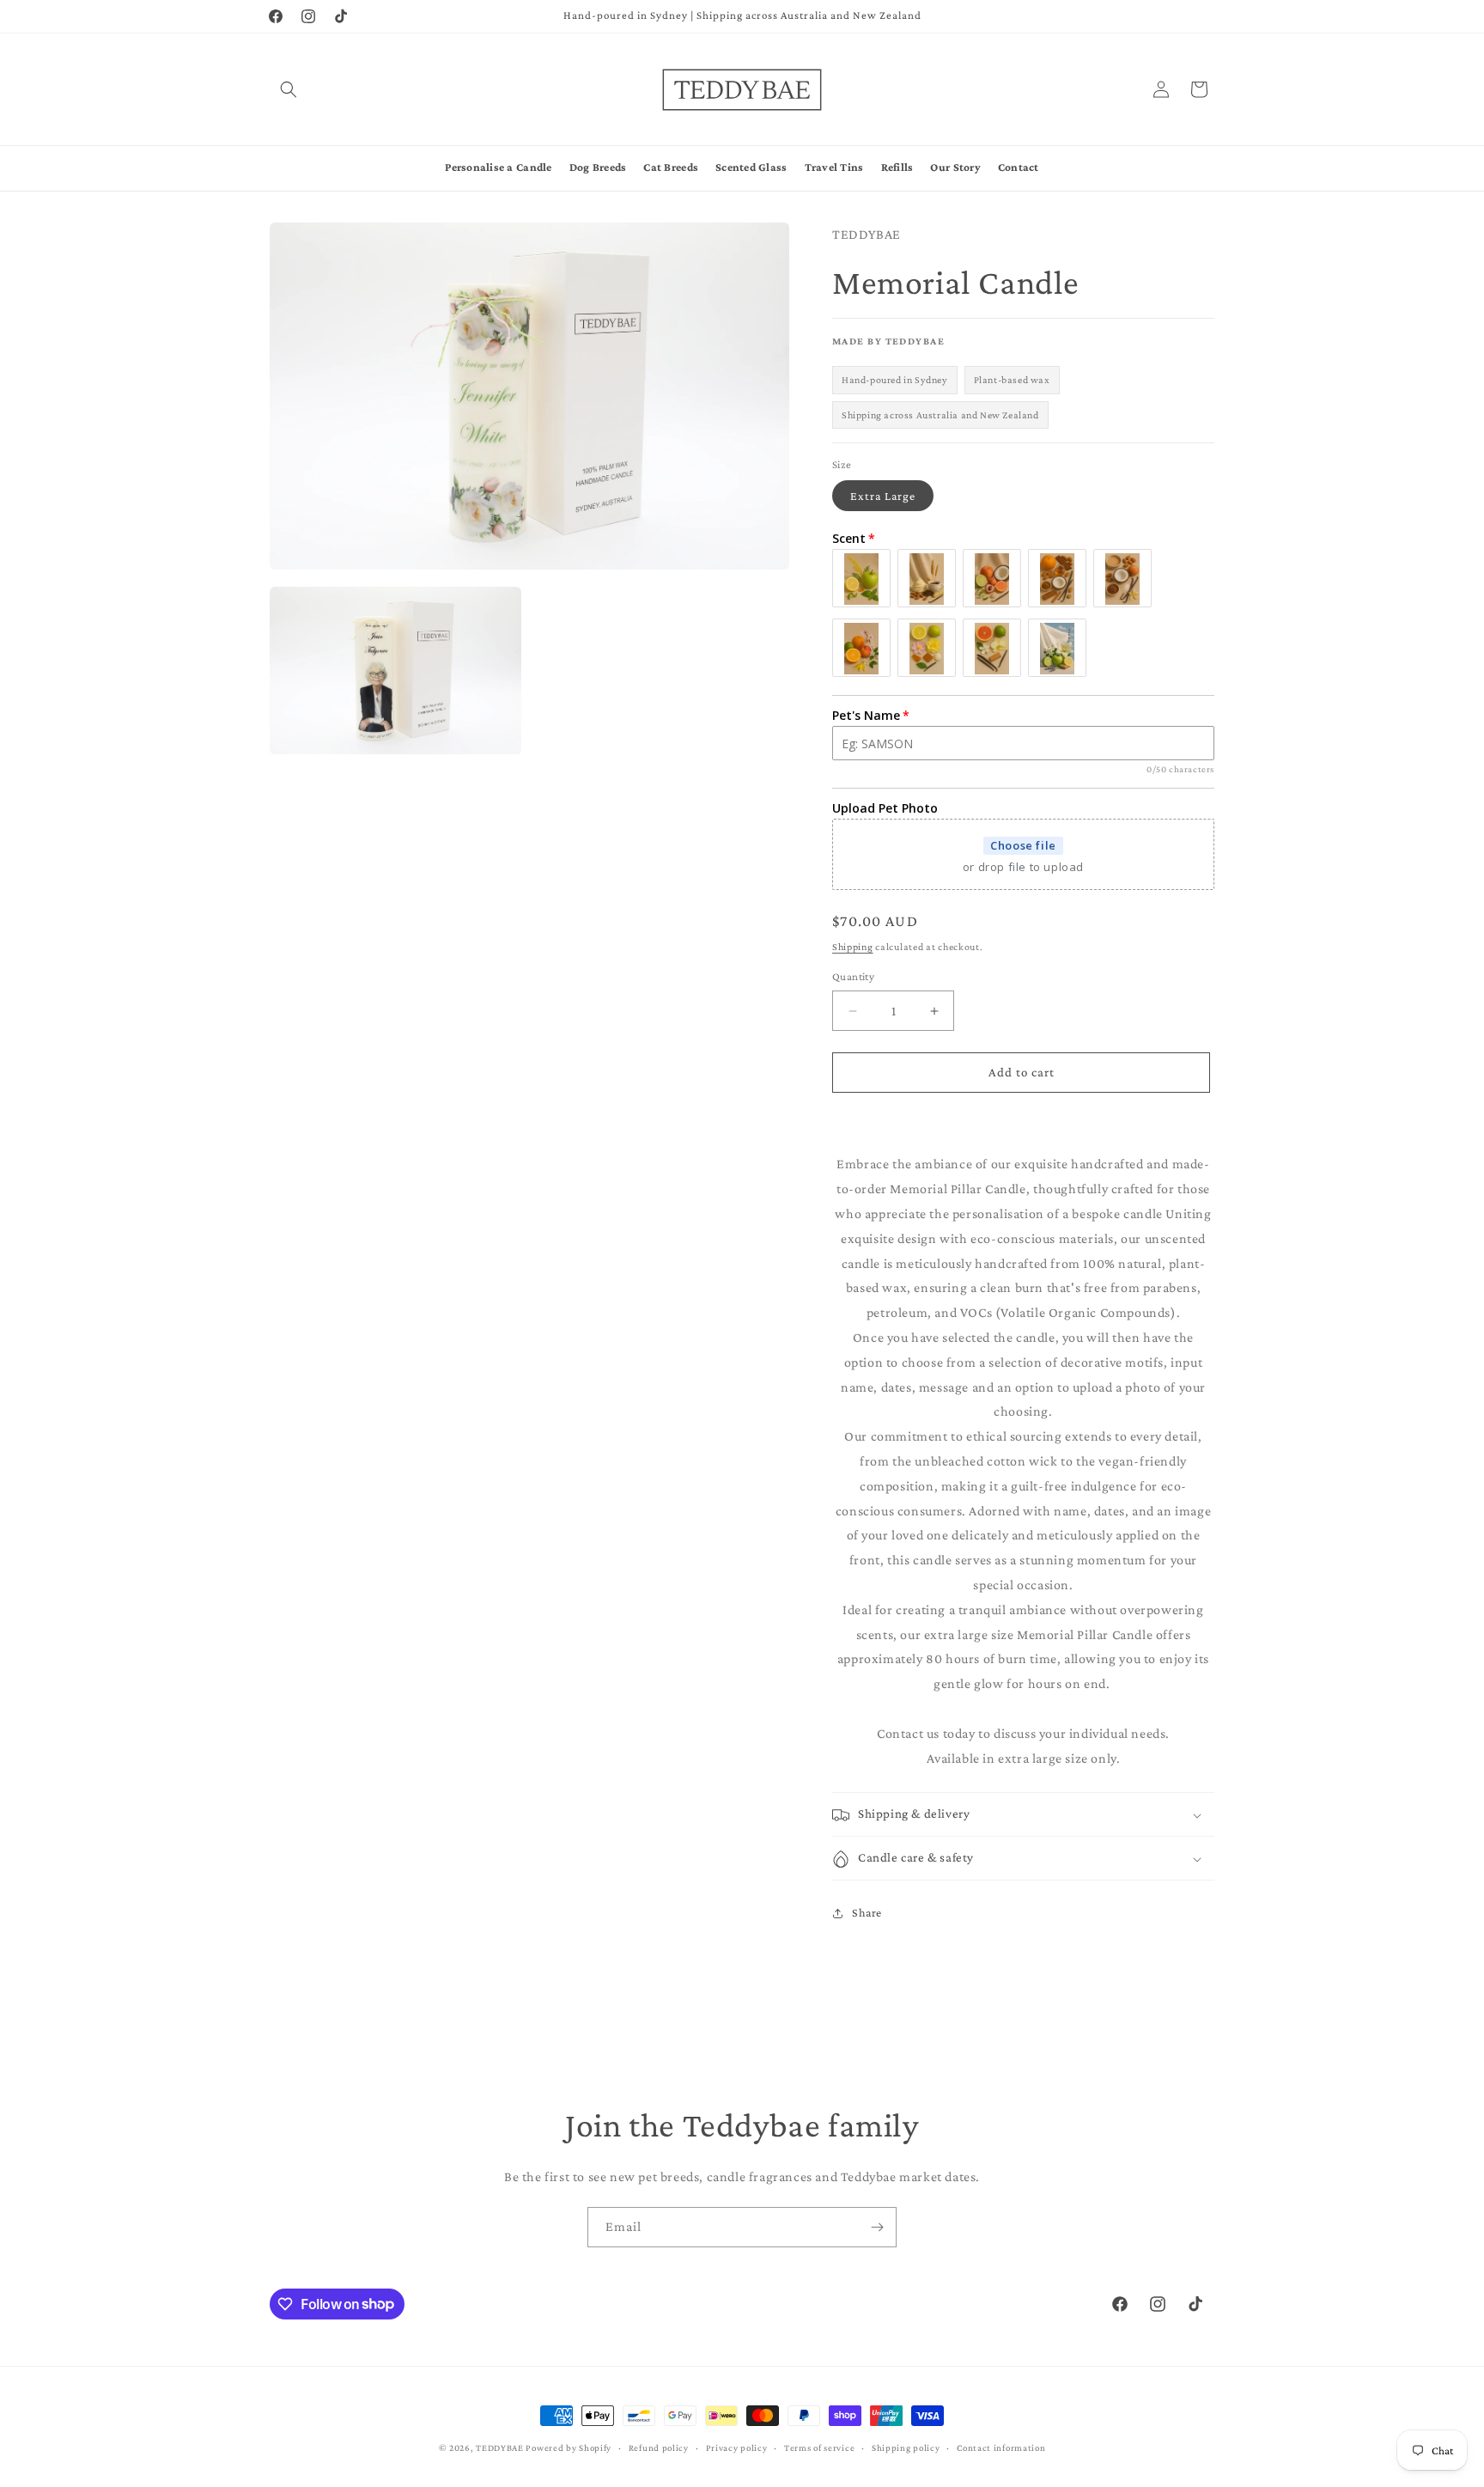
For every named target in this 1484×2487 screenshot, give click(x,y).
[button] (289, 89)
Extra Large (883, 497)
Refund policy (659, 2447)
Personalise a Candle (498, 167)
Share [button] (867, 1912)
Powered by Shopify (569, 2447)
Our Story (955, 167)
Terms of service (819, 2447)
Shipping (853, 947)
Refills (897, 167)
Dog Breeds (598, 167)
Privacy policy (737, 2447)
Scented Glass (751, 167)
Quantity (853, 977)
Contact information (1001, 2447)
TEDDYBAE (500, 2447)
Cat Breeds (671, 167)
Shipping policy (906, 2447)
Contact (1019, 167)
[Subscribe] (877, 2227)
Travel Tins (834, 167)
